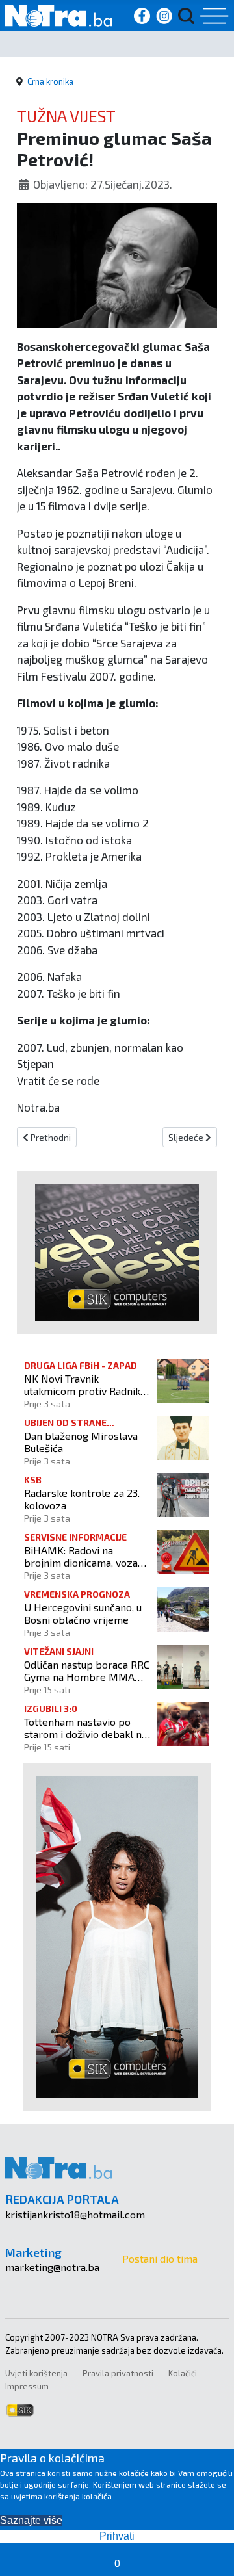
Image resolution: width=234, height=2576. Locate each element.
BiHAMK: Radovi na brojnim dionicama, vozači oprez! (85, 1556)
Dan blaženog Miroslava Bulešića (81, 1442)
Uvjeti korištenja (36, 2373)
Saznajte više (31, 2520)
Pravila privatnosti (118, 2373)
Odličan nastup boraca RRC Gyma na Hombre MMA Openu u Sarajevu (87, 1671)
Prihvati (117, 2536)
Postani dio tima (160, 2258)
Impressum (27, 2386)
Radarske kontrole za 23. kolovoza (82, 1499)
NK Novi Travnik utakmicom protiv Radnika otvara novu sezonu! (85, 1385)
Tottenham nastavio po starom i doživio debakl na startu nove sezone (85, 1728)
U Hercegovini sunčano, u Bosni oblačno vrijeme (83, 1613)
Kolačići (183, 2373)
